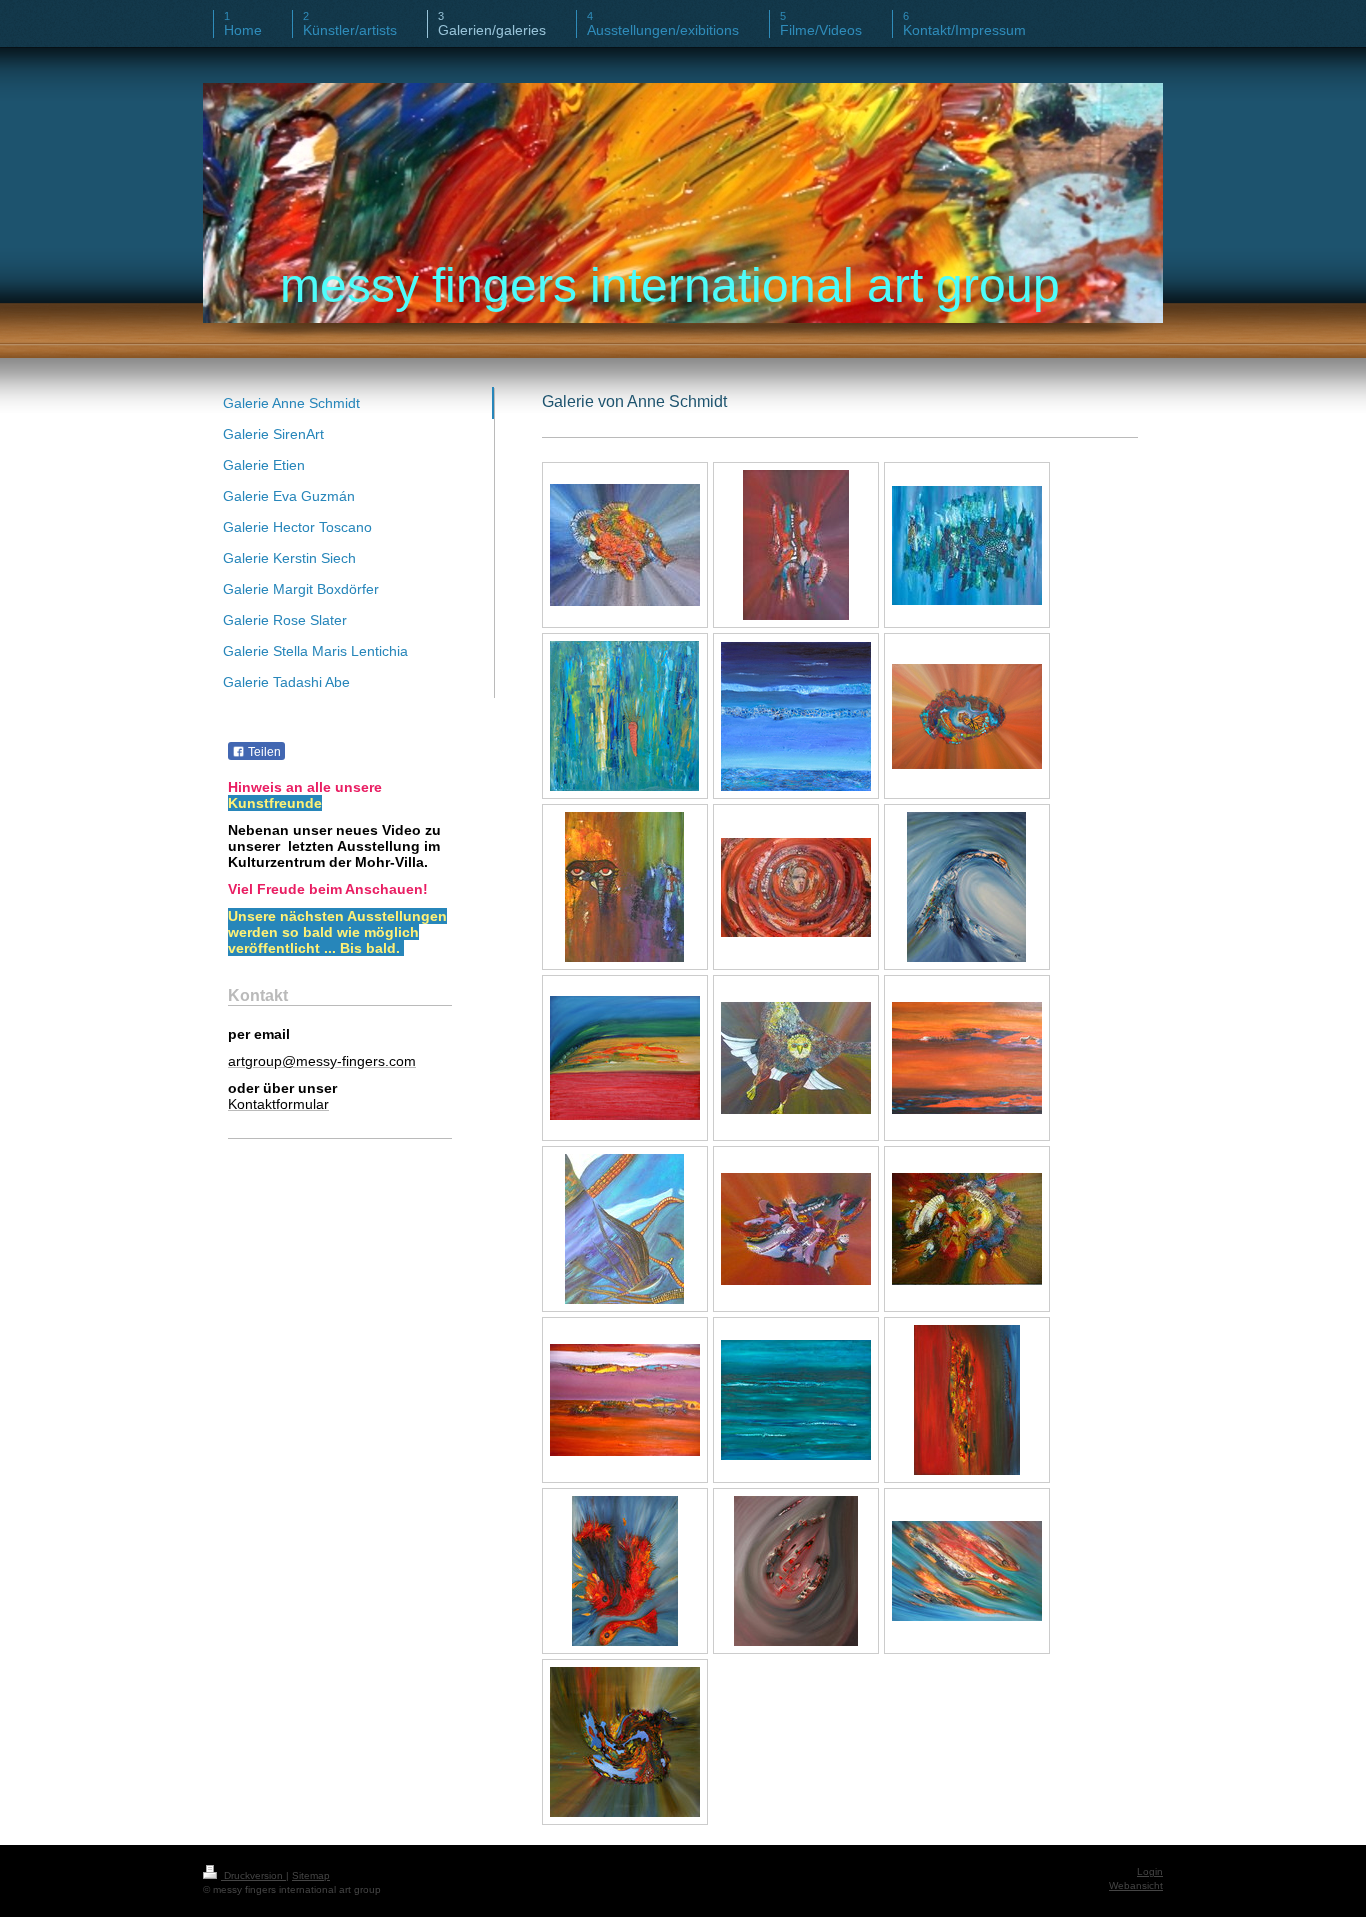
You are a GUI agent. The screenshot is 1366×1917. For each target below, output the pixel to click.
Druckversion (253, 1875)
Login (1150, 1871)
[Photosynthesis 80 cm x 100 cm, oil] (967, 545)
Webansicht (1136, 1885)
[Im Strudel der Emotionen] (796, 887)
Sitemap (311, 1875)
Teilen (263, 752)
